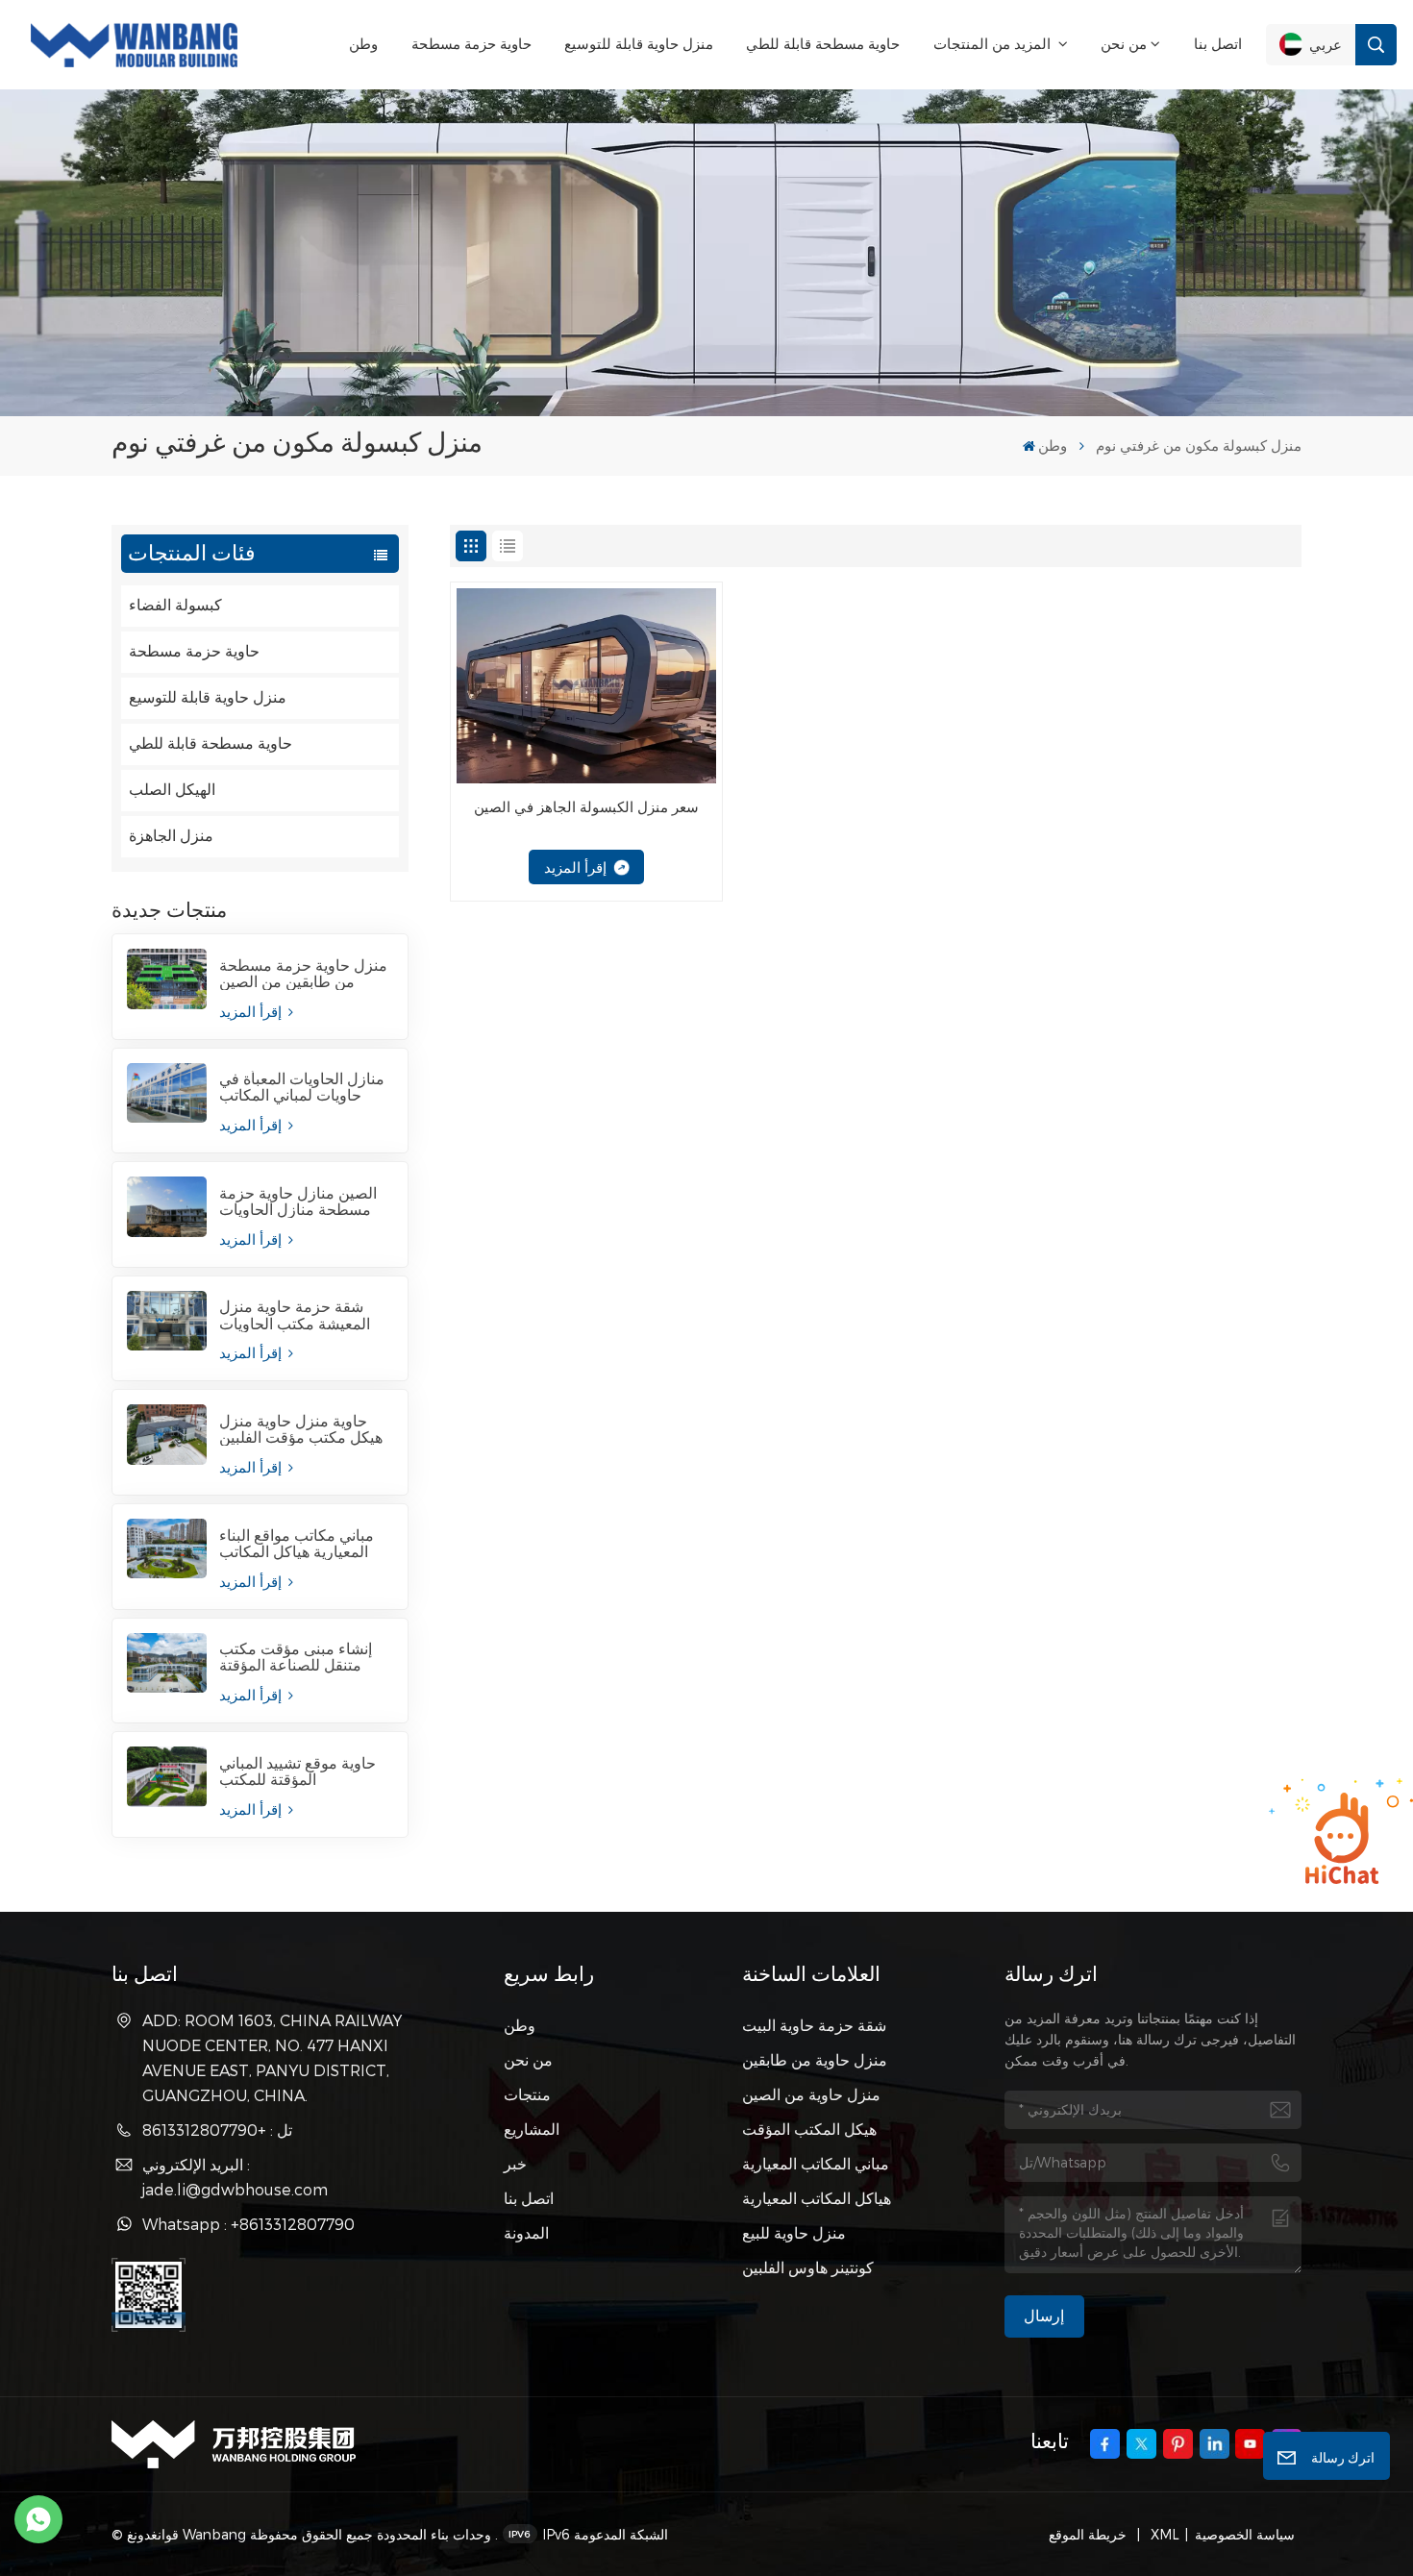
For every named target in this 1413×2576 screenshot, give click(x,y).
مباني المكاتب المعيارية (816, 2163)
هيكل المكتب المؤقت (809, 2129)
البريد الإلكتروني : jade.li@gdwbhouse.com (235, 2177)
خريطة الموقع (1090, 2534)
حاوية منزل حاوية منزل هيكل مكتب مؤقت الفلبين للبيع (301, 1429)
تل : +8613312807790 (217, 2130)
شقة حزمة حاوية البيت (814, 2025)
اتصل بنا (1218, 44)
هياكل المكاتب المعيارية (817, 2198)
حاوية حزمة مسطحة (471, 44)
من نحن (1124, 44)
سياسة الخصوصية (1245, 2534)
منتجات (527, 2094)
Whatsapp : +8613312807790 (248, 2224)
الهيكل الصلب (172, 790)
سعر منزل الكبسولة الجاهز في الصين (586, 807)
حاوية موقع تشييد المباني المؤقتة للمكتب (297, 1771)
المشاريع (532, 2129)
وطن (363, 44)
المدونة (526, 2232)
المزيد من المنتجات (994, 44)
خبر (515, 2163)
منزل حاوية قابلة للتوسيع (639, 44)
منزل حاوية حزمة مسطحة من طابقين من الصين (303, 974)
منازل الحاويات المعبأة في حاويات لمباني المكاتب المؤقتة (302, 1087)
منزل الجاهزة (171, 836)
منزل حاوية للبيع (794, 2232)
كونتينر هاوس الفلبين (808, 2267)
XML (1163, 2534)
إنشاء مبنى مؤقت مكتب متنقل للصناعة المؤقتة (296, 1657)
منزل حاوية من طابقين (815, 2059)
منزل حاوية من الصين (811, 2094)
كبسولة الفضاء (175, 605)
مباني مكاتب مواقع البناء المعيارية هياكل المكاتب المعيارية (297, 1544)
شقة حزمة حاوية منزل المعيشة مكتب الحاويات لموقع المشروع (295, 1315)
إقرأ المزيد (252, 1012)
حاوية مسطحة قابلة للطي (823, 44)
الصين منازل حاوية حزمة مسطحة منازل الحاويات (298, 1201)
